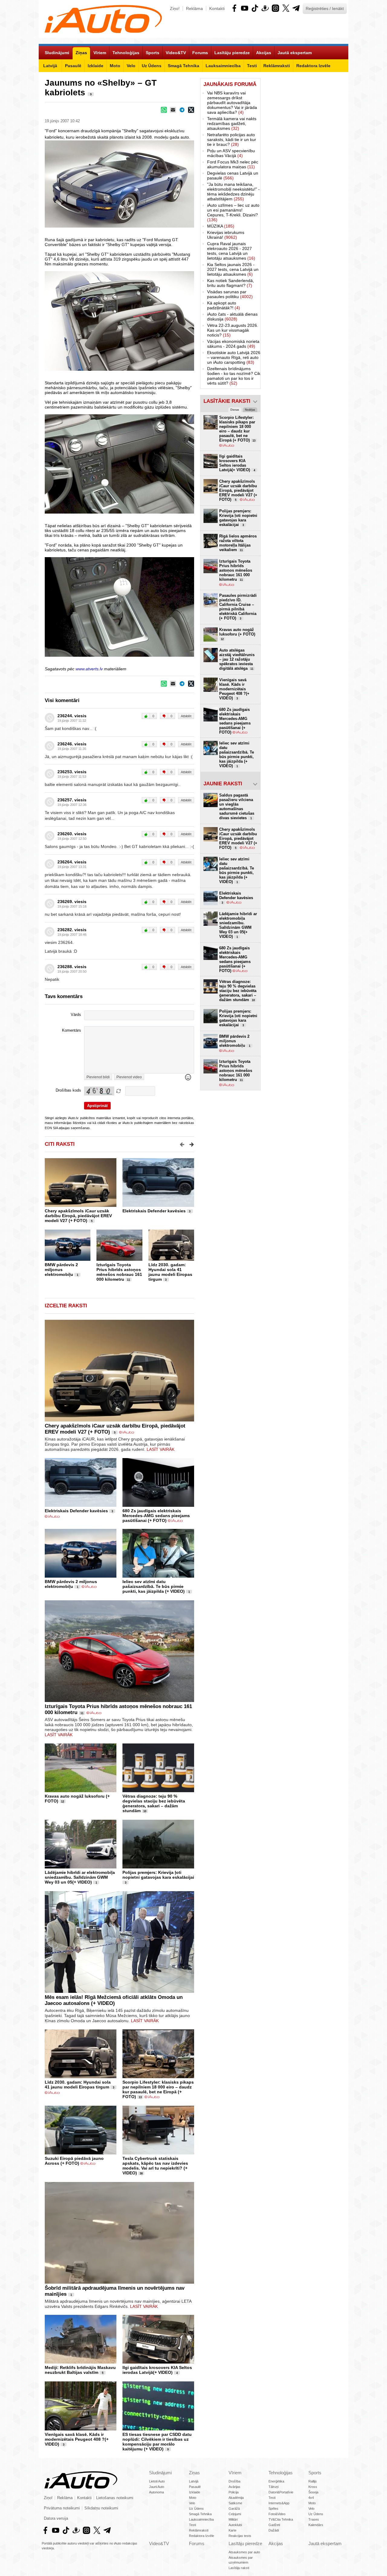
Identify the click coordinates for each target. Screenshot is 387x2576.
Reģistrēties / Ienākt (325, 8)
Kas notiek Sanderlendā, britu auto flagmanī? (231, 283)
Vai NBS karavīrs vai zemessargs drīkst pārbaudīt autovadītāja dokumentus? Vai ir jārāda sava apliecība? (232, 103)
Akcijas (276, 2543)
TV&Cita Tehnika (281, 2519)
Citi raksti (60, 1144)
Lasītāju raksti (239, 2568)
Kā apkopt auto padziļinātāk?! (224, 305)
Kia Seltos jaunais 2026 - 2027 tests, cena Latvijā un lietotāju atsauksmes (233, 269)
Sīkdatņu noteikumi (101, 2508)
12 (63, 1802)
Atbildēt (186, 716)
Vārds (76, 1015)
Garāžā (234, 2509)
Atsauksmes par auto (244, 2552)
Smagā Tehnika (200, 2514)
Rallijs (313, 2481)
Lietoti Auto (157, 2481)
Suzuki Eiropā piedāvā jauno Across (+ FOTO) (74, 2161)
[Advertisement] (304, 169)
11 (128, 1280)
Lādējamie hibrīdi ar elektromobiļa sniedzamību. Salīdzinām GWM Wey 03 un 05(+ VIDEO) (80, 1877)
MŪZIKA (221, 226)
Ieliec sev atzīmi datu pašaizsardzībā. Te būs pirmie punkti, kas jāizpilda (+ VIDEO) (154, 1586)
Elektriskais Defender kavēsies (154, 1211)
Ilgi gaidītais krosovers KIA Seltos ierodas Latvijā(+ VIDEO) (157, 2370)
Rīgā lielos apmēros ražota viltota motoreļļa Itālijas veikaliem (238, 543)
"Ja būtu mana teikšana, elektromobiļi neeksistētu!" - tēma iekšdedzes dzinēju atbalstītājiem (233, 192)
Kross (313, 2487)
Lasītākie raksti (227, 401)
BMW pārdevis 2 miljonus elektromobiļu (61, 1270)
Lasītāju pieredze (245, 2543)
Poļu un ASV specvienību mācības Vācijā (231, 153)
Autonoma (156, 2492)
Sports (315, 2473)
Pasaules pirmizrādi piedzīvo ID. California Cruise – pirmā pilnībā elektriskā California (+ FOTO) (238, 607)
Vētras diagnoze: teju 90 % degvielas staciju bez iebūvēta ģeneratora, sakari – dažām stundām (154, 1803)
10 (145, 1811)
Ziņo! (175, 8)
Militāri (233, 2519)
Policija (234, 2492)
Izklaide (195, 2492)
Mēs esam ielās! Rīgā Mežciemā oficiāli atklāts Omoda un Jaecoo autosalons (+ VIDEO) (114, 2000)
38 (141, 2173)
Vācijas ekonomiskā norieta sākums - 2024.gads (233, 344)
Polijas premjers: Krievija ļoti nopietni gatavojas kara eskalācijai (158, 1875)
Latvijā (194, 2481)
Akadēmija (236, 2498)
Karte (233, 2530)
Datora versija (56, 2518)
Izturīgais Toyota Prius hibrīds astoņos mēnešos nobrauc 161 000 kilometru (119, 1272)
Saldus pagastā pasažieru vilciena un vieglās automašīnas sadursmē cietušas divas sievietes (237, 807)
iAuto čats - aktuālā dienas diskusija (232, 317)
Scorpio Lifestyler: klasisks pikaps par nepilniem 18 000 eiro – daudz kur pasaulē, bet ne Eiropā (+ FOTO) (158, 2089)
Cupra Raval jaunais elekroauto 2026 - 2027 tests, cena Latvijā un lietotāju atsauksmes (231, 251)
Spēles (273, 2509)
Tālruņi (273, 2487)
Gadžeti (274, 2525)
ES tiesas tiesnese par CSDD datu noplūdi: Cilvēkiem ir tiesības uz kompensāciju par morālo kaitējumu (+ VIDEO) (157, 2442)
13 (140, 2097)
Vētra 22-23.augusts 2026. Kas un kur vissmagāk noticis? (233, 330)
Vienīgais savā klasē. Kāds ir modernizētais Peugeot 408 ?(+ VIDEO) (77, 2439)
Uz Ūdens (196, 2509)
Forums (197, 2543)
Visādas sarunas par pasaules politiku (230, 294)
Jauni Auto (157, 2487)
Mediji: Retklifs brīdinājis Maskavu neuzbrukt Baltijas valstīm (80, 2370)
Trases (314, 2519)
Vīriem (235, 2473)
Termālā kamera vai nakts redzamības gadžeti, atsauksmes (232, 123)
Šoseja (313, 2492)
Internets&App (279, 2503)
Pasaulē (195, 2487)
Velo (192, 2503)
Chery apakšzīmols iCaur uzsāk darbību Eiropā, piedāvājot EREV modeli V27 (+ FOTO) (78, 1216)
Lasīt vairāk (161, 1449)
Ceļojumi (235, 2514)
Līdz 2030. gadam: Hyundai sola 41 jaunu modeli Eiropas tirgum (170, 1272)
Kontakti (217, 8)
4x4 (311, 2498)
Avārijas (234, 2487)
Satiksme (235, 2503)
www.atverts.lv (89, 669)
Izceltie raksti (66, 1306)
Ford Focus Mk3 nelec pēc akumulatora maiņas (233, 164)
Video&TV (159, 2543)
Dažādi (274, 2530)
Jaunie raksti (223, 784)
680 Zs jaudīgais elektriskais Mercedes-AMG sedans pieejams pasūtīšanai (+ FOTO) (156, 1516)
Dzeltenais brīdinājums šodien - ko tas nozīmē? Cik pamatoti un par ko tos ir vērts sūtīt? (234, 376)
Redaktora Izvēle (202, 2536)
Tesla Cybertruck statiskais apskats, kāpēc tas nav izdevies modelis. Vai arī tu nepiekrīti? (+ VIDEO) (155, 2166)
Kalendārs (316, 2525)
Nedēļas (250, 410)
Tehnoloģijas (281, 2473)
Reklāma (194, 8)
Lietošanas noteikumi (115, 2498)
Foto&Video (277, 2514)
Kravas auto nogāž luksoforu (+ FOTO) (237, 634)
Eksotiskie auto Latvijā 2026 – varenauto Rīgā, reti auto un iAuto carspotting (234, 357)
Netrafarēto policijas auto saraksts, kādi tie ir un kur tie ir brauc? (232, 140)
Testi (192, 2525)
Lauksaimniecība (201, 2519)
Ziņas (194, 2473)
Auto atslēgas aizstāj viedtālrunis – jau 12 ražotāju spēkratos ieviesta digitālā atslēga (237, 659)
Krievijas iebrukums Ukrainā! (226, 235)
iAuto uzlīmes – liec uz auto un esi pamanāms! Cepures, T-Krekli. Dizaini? (233, 212)
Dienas (235, 410)
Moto (193, 2498)
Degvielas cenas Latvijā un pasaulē (233, 176)
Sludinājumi (160, 2473)
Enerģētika (276, 2481)
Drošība (234, 2481)
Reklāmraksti (199, 2530)
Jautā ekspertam (325, 2543)
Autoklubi (235, 2525)
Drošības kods (68, 1090)
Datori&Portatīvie (281, 2492)
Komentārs (72, 1030)
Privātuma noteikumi (62, 2508)
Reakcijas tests (240, 2536)
